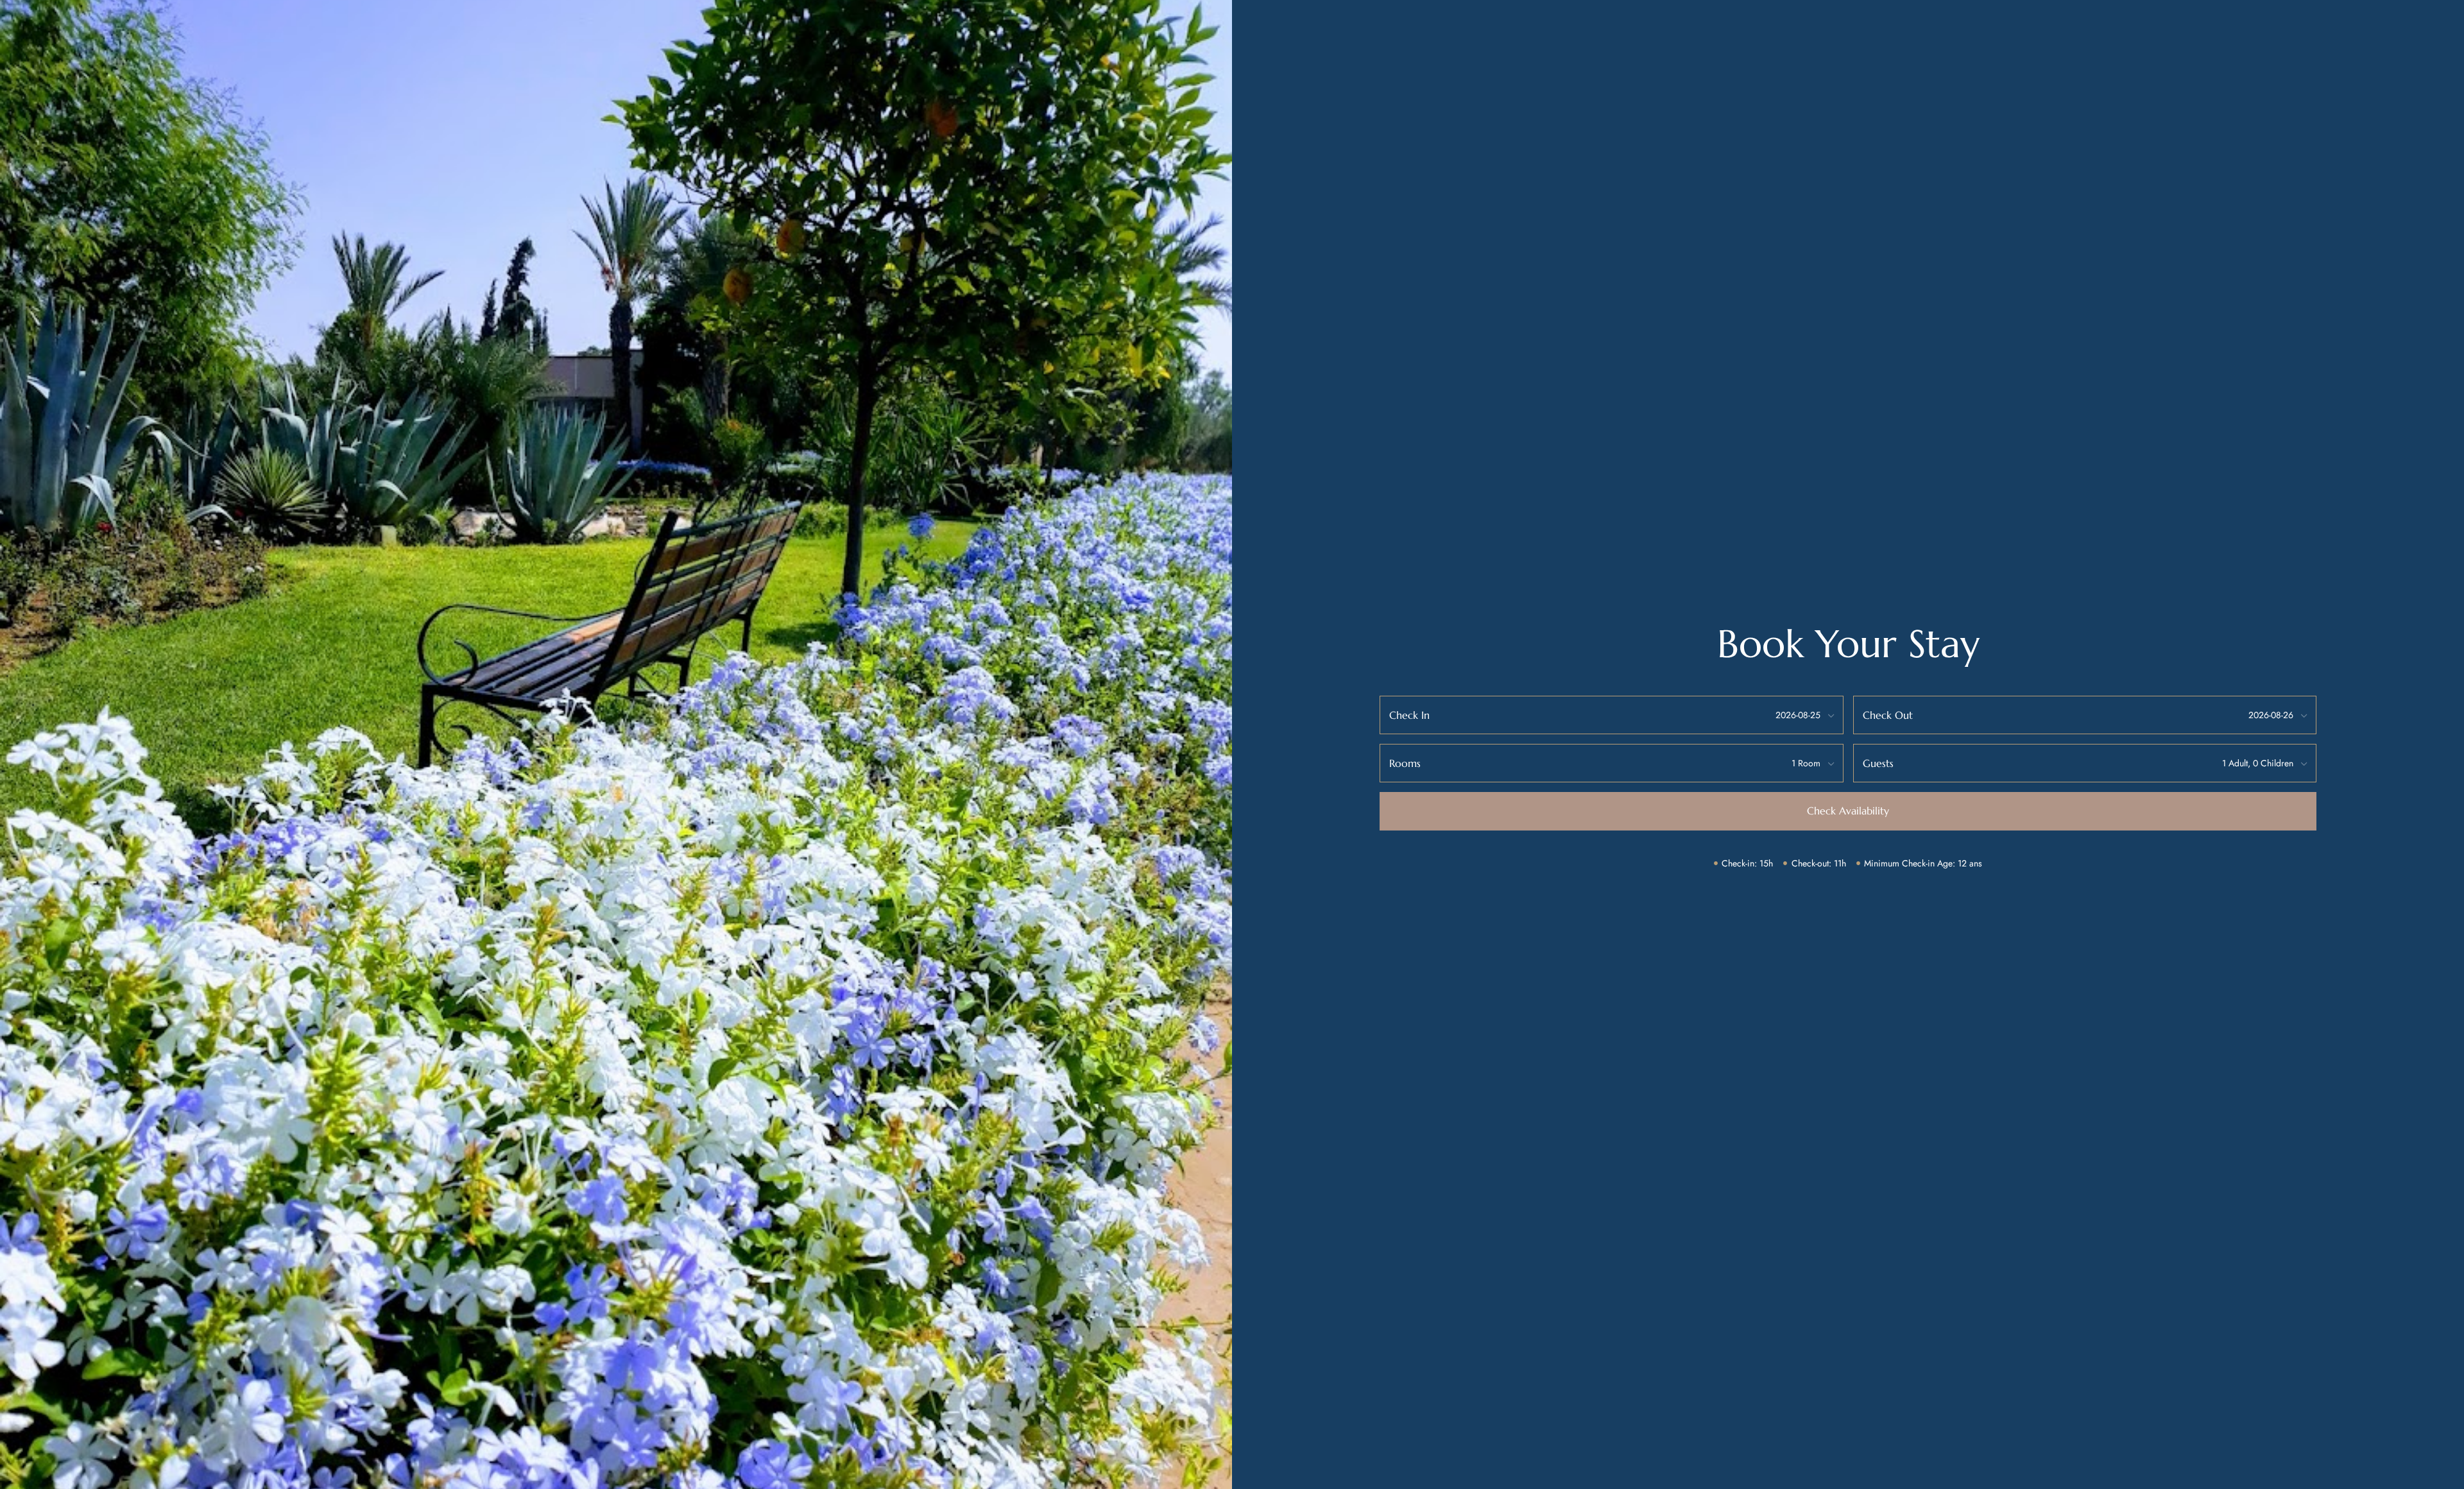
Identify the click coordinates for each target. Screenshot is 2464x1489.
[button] (1848, 811)
